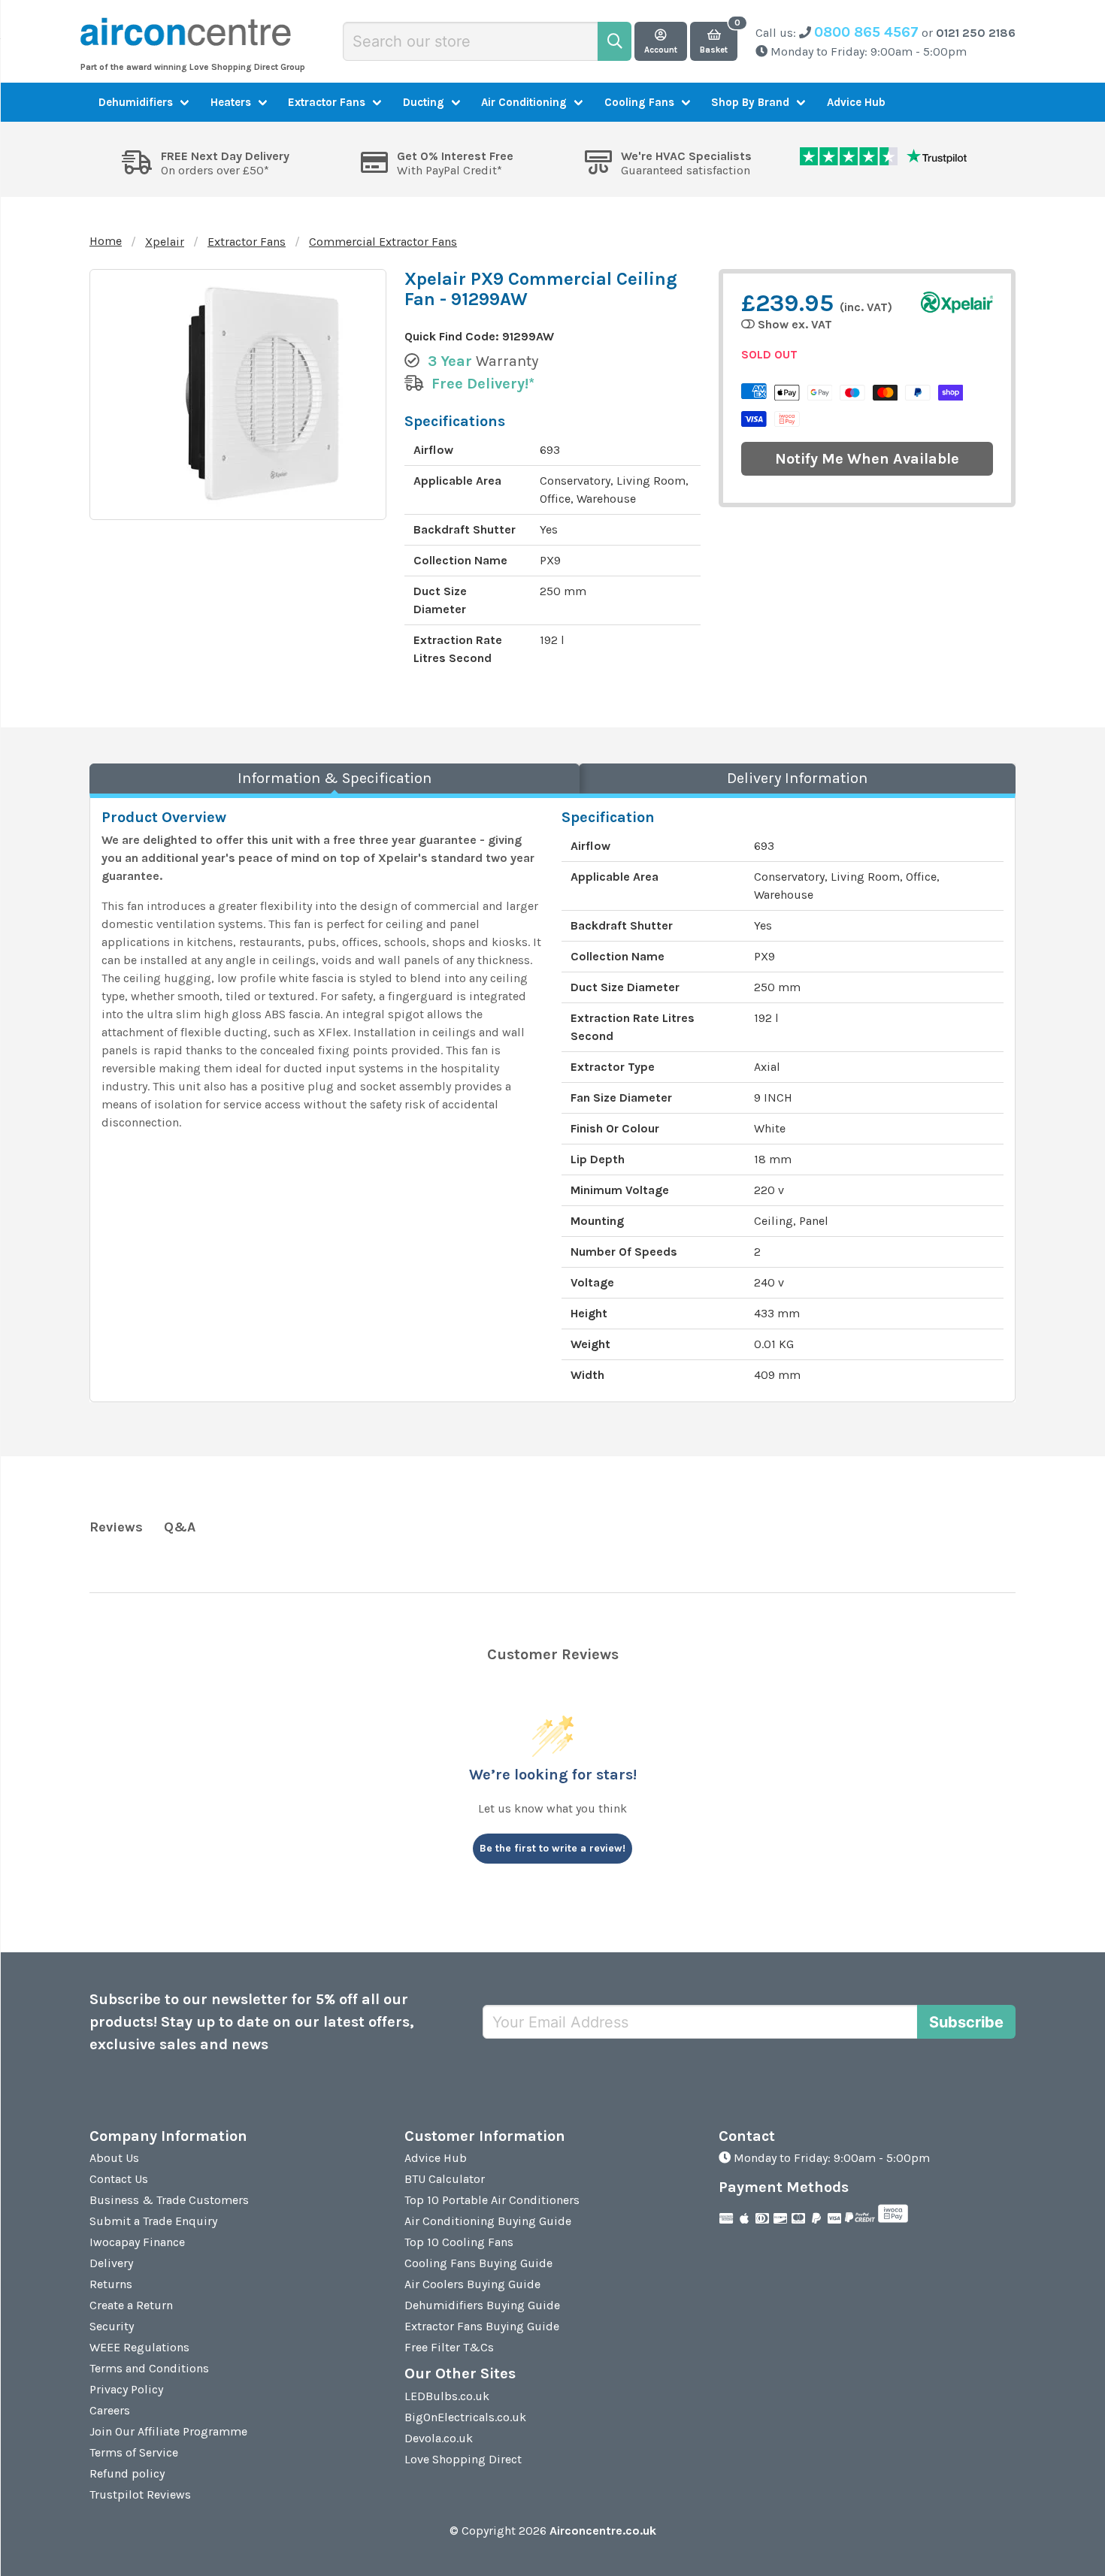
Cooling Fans (639, 102)
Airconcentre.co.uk (603, 2531)
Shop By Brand (750, 102)
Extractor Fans (327, 102)
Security (112, 2326)
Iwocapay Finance (137, 2242)
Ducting (424, 102)
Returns (111, 2284)
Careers (110, 2410)
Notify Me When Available (867, 459)
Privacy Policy (126, 2389)
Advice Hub (856, 102)
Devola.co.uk (439, 2438)
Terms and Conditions (149, 2368)
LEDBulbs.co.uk (447, 2396)
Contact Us (119, 2179)
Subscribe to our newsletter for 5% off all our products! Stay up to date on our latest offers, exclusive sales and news (252, 2022)
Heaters (231, 102)
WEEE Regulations (139, 2347)
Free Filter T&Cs (449, 2347)
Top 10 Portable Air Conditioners (492, 2200)
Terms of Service (134, 2452)
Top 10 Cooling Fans (459, 2242)
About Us (114, 2158)
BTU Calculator (445, 2179)
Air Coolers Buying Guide (472, 2284)
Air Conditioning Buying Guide (488, 2221)
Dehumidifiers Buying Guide (482, 2305)
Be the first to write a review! (552, 1848)
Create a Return (131, 2305)
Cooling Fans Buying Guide (478, 2263)
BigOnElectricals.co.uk (465, 2417)
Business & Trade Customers (169, 2200)
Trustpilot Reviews (140, 2494)
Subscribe (966, 2022)
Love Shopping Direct (463, 2459)
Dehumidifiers (136, 102)
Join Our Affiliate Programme (168, 2431)
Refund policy (127, 2473)
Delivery (111, 2263)
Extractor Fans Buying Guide (482, 2326)
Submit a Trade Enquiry (153, 2221)
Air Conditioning (524, 102)
